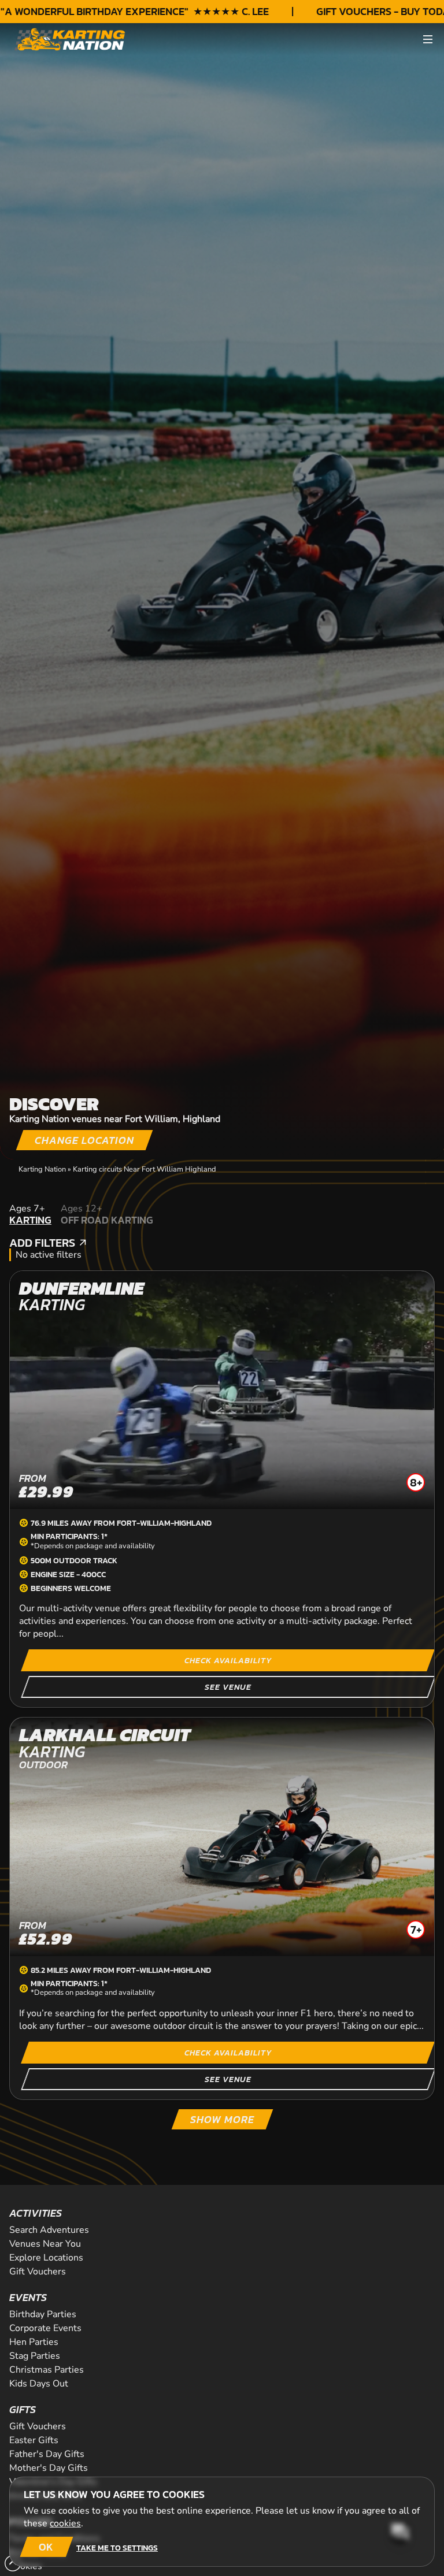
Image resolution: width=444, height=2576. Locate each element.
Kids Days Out (39, 2384)
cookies (65, 2523)
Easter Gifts (34, 2440)
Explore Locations (46, 2258)
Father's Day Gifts (47, 2454)
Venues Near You (45, 2244)
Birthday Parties (43, 2314)
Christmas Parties (47, 2370)
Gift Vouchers (38, 2272)
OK (46, 2547)
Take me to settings (117, 2548)
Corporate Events (45, 2328)
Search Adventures (49, 2230)
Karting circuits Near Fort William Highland (144, 1169)
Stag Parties (35, 2356)
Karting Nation (42, 1169)
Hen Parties (34, 2342)
